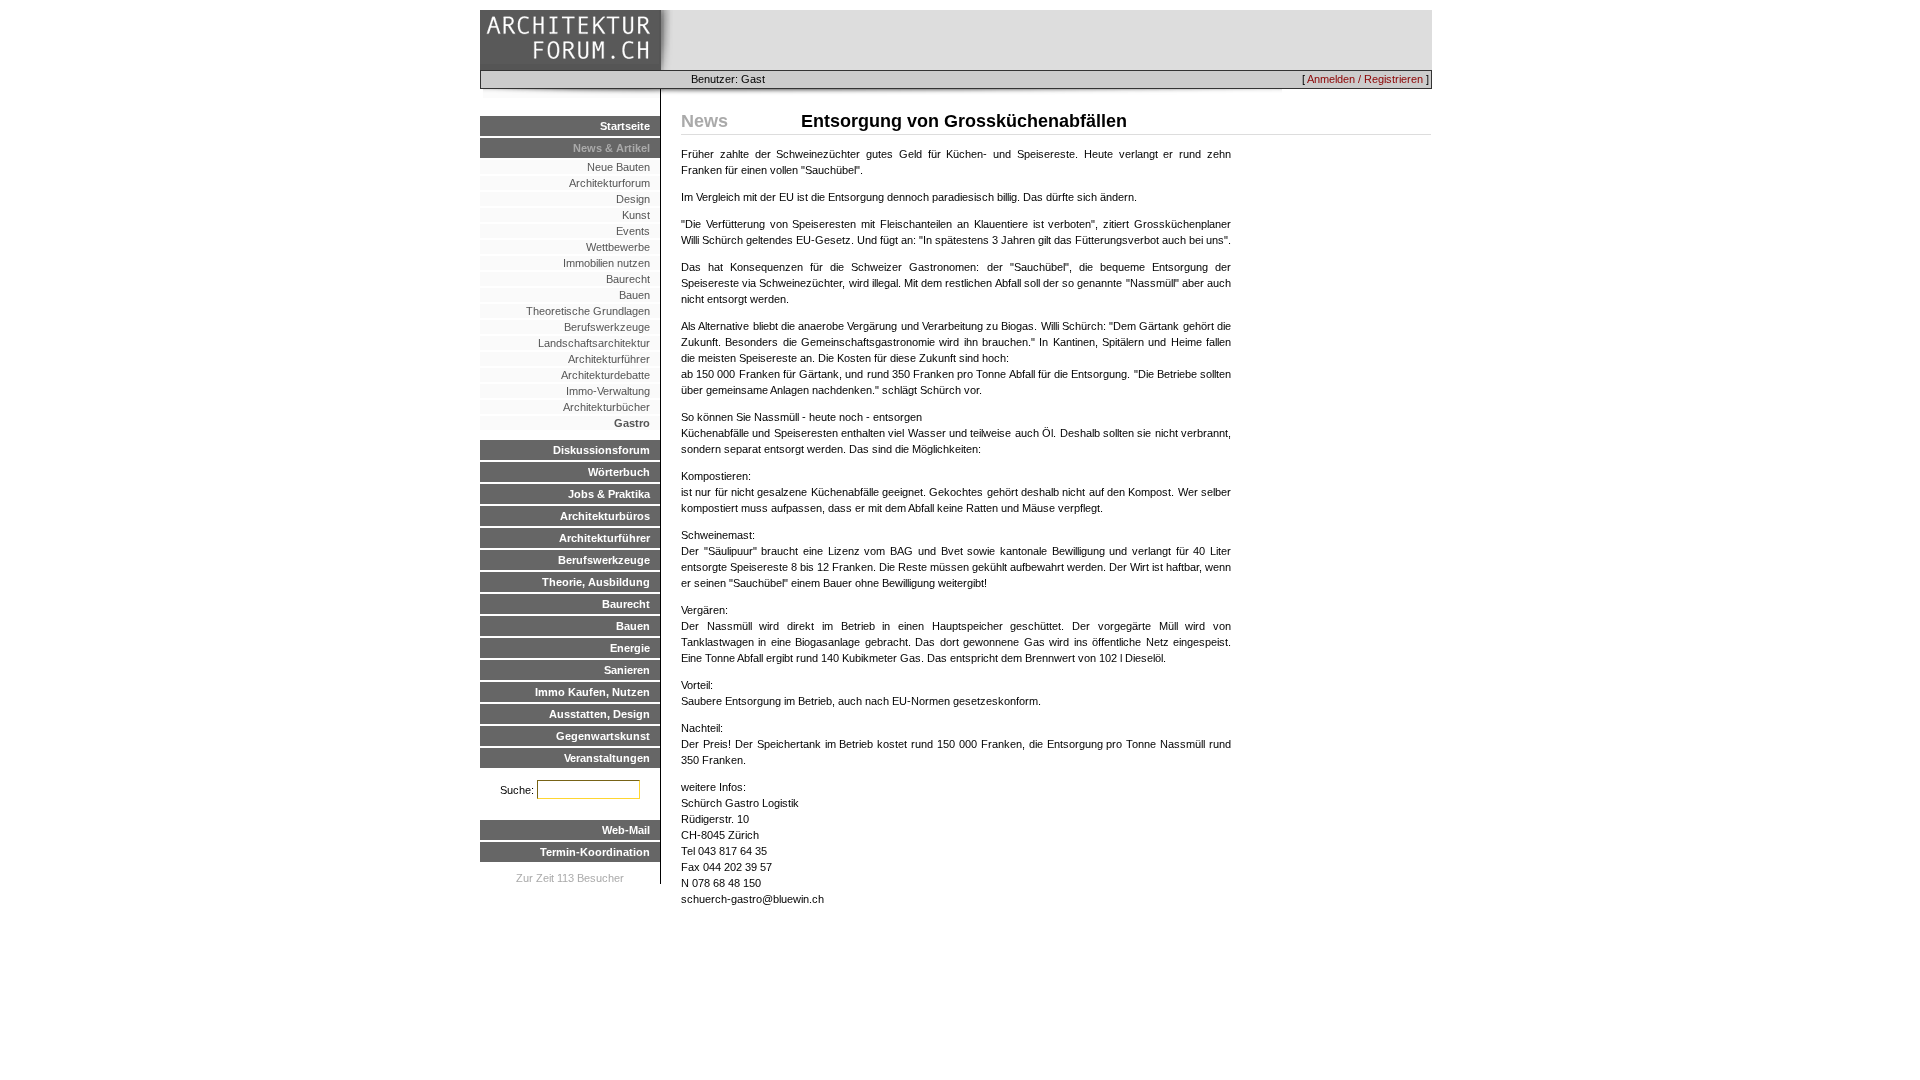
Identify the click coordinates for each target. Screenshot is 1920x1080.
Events (633, 231)
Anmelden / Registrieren (1365, 79)
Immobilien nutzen (606, 263)
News (704, 121)
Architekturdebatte (605, 375)
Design (633, 199)
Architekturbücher (606, 407)
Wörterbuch (619, 472)
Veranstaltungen (607, 758)
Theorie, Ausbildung (596, 582)
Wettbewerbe (618, 247)
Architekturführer (609, 359)
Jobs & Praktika (609, 494)
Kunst (636, 215)
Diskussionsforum (601, 450)
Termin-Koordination (595, 852)
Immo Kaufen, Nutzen (592, 692)
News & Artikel (611, 148)
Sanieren (627, 670)
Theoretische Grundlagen (588, 311)
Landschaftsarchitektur (594, 343)
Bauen (634, 295)
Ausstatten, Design (599, 714)
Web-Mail (626, 830)
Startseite (625, 126)
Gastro (632, 423)
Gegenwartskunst (603, 736)
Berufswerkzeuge (607, 327)
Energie (630, 648)
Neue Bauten (618, 167)
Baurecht (628, 279)
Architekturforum (609, 183)
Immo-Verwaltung (608, 391)
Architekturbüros (605, 516)
